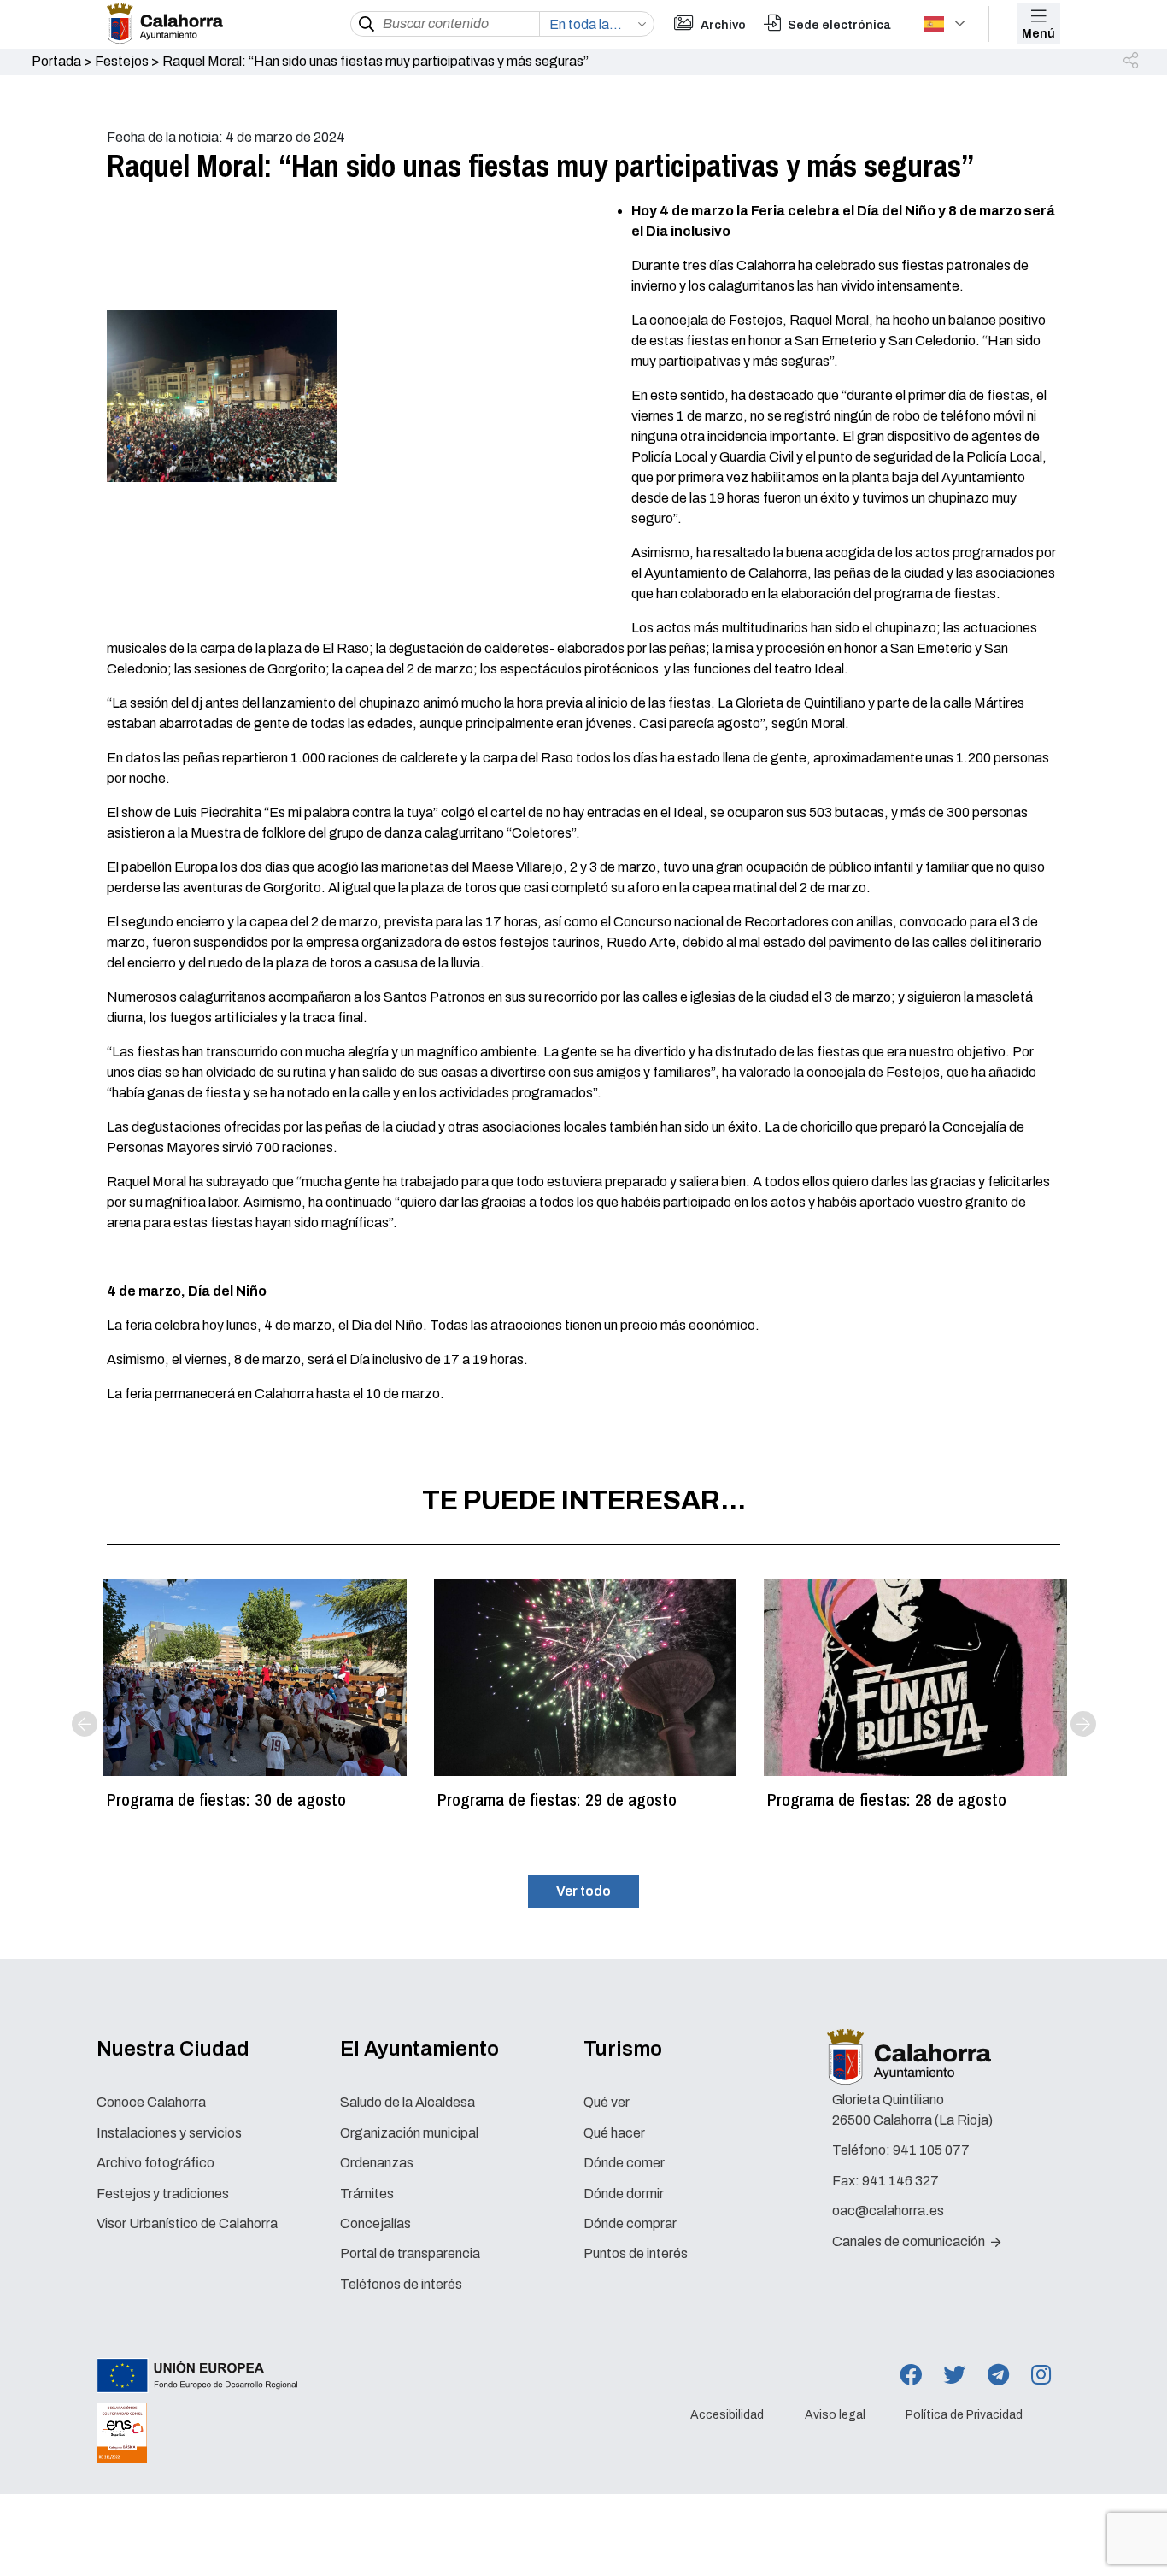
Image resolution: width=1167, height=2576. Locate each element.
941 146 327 (900, 2181)
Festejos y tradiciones (163, 2194)
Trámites (367, 2194)
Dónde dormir (624, 2194)
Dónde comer (624, 2163)
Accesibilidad (727, 2415)
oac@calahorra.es (888, 2211)
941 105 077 (931, 2150)
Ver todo (583, 1891)
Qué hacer (614, 2133)
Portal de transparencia (410, 2253)
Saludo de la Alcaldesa (408, 2102)
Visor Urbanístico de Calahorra (187, 2223)
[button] (1132, 62)
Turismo (623, 2049)
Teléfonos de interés (401, 2284)
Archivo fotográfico (155, 2163)
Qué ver (607, 2102)
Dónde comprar (630, 2223)
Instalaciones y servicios (169, 2133)
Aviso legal (835, 2415)
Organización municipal (409, 2133)
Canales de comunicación (910, 2241)
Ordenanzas (377, 2163)
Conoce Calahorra (151, 2102)
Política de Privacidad (964, 2415)
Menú (1038, 34)
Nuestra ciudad (173, 2049)
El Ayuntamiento (419, 2049)
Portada (56, 61)
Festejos (122, 61)
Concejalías (375, 2223)
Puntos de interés (636, 2253)
